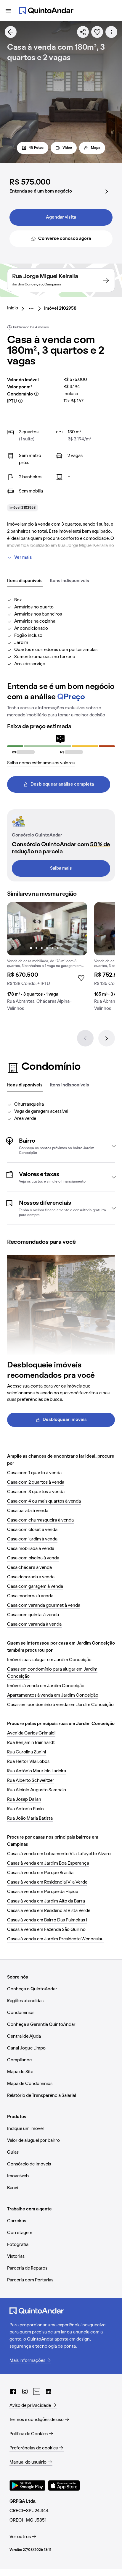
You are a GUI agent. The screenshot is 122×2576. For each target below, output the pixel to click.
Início (13, 308)
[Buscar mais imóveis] (11, 32)
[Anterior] (85, 1038)
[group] (47, 959)
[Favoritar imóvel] (97, 32)
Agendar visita (61, 217)
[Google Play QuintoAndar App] (28, 2485)
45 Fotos (36, 148)
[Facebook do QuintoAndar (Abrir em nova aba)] (13, 2391)
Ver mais (23, 558)
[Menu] (8, 11)
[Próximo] (107, 1038)
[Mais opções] (111, 32)
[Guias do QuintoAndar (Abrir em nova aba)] (37, 2391)
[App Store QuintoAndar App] (64, 2485)
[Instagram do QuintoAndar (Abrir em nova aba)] (25, 2391)
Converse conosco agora (65, 239)
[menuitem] (17, 309)
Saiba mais (61, 868)
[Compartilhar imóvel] (83, 32)
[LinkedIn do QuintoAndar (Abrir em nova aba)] (49, 2391)
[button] (61, 1146)
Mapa (96, 148)
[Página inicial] (46, 11)
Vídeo (67, 148)
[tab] (25, 581)
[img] (47, 929)
